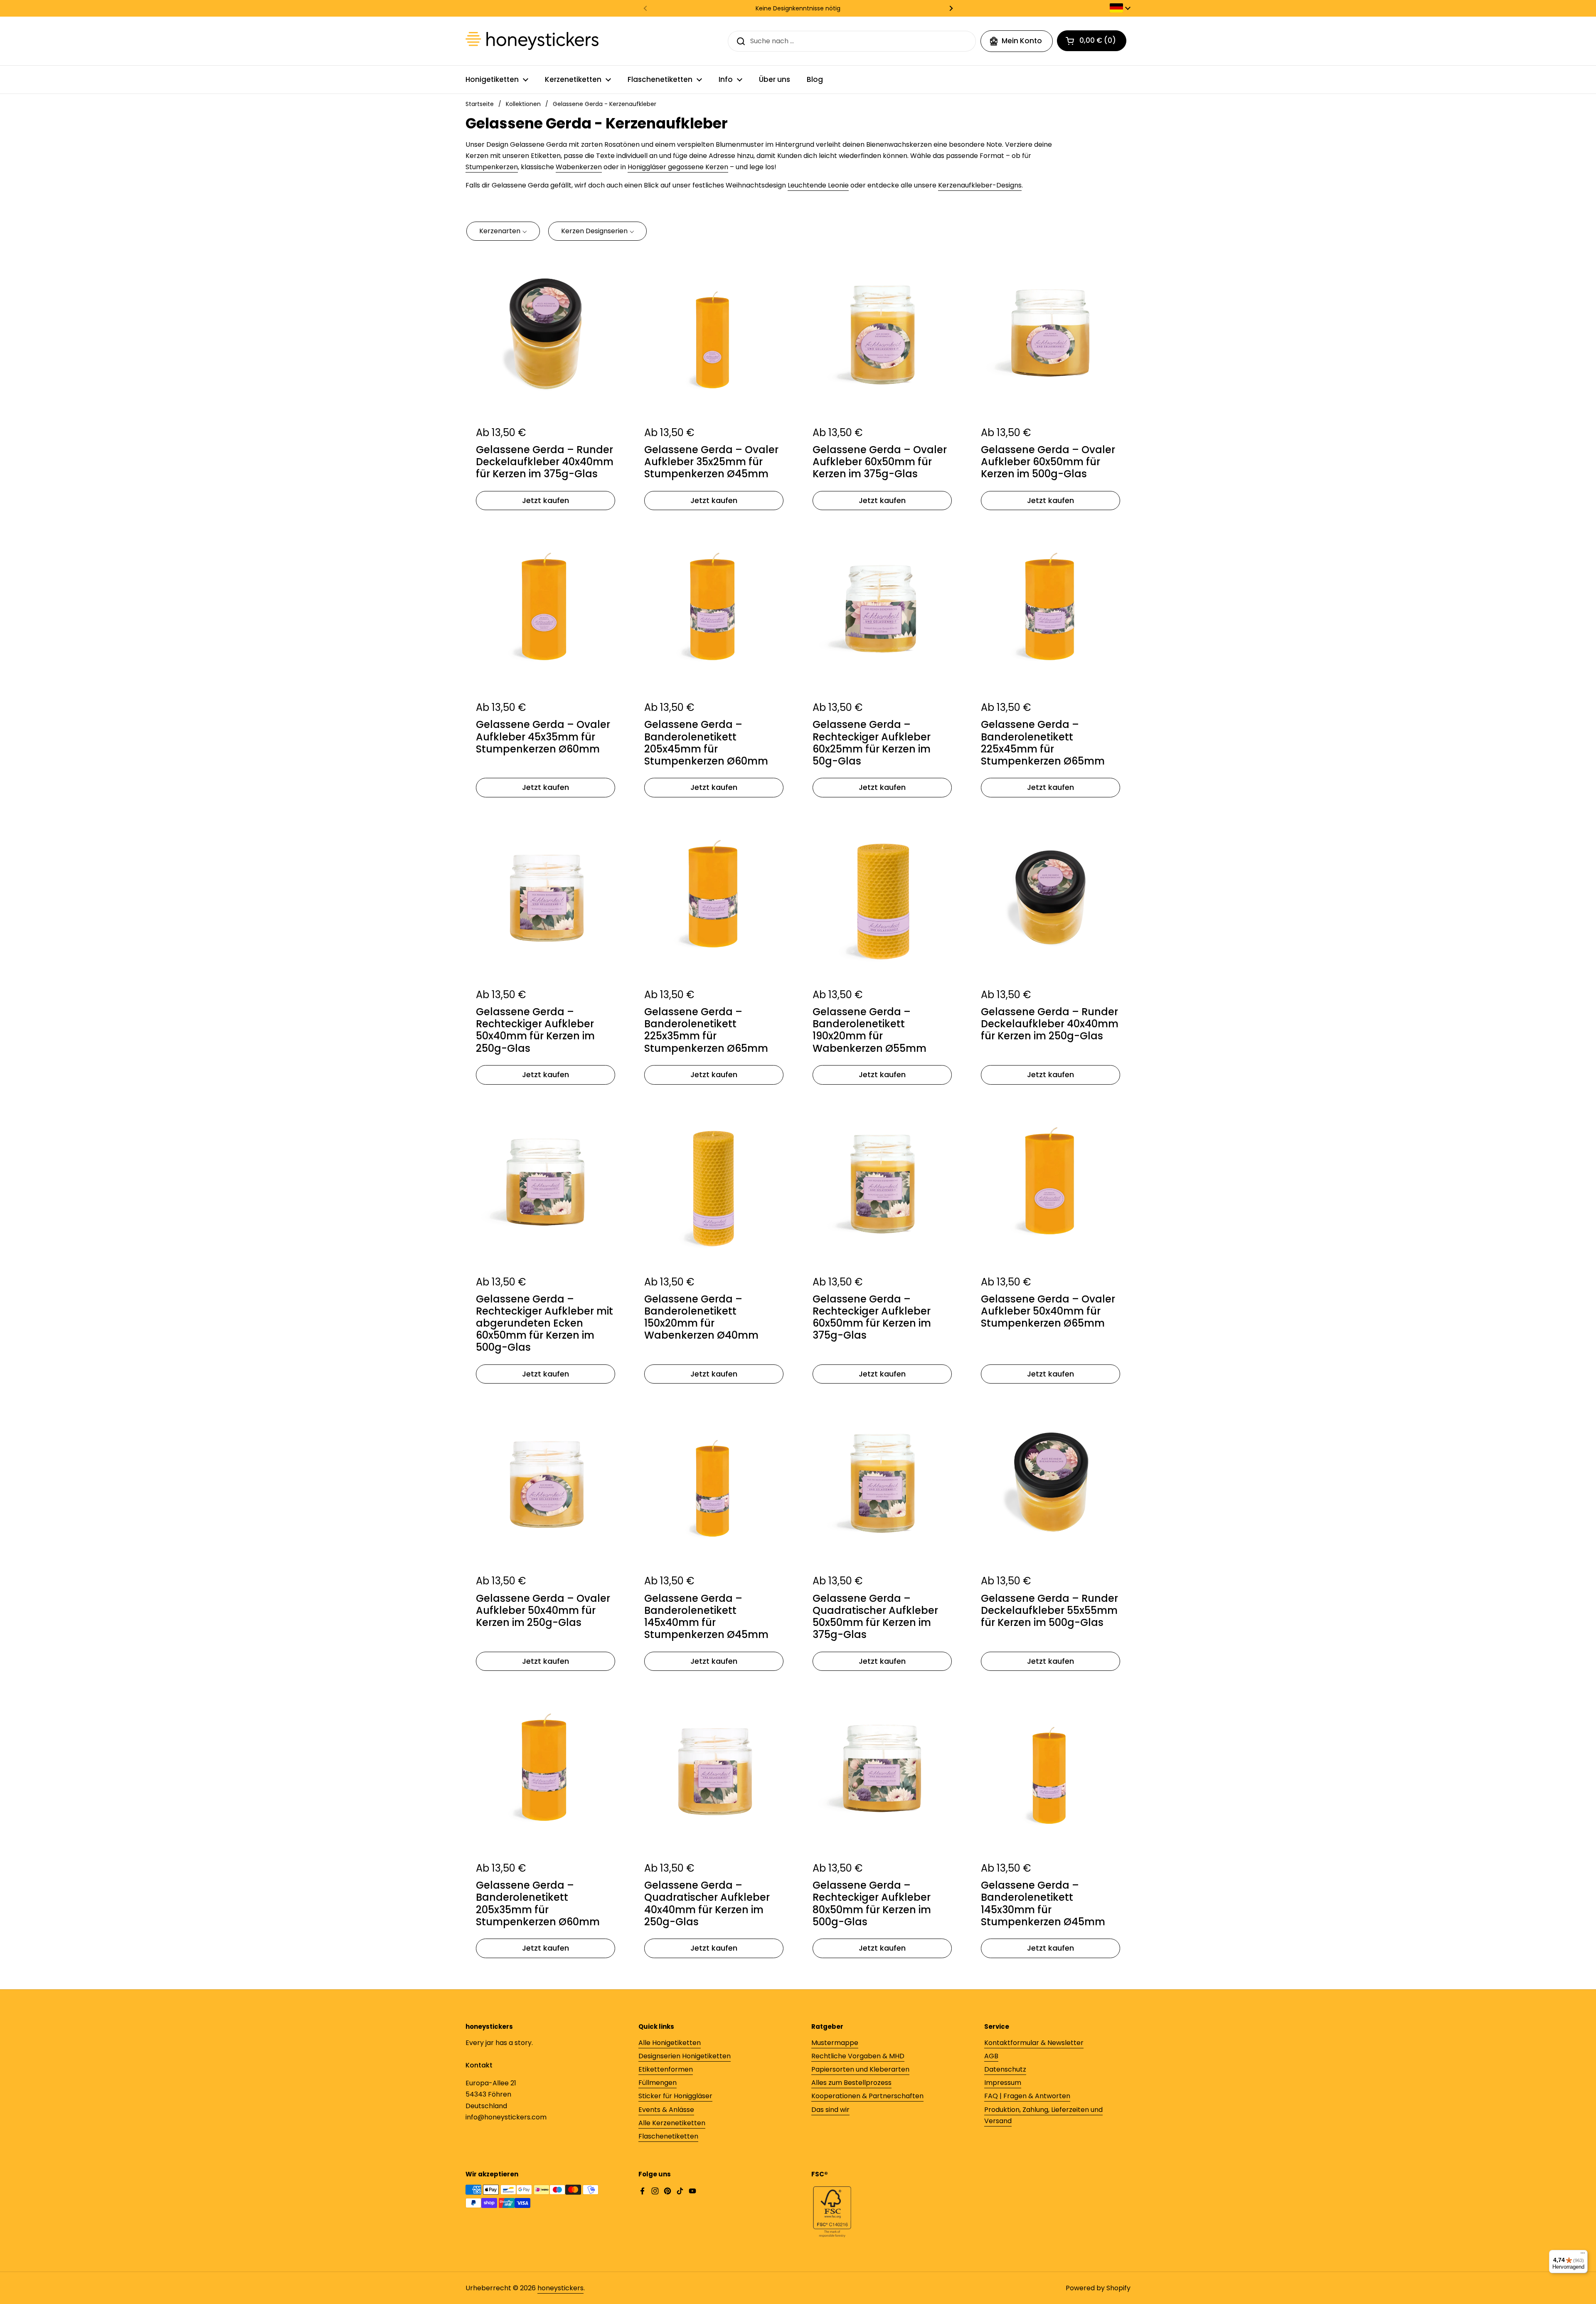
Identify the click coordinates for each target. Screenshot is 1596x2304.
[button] (503, 231)
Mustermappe (835, 2043)
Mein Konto (1022, 41)
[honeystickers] (532, 41)
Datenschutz (1005, 2069)
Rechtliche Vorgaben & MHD (858, 2056)
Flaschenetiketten (668, 2136)
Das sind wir (830, 2110)
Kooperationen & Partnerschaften (867, 2096)
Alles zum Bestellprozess (851, 2083)
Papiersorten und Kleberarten (860, 2069)
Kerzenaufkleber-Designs (980, 185)
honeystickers (560, 2288)
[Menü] (1583, 2255)
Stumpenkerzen (492, 167)
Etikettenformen (666, 2069)
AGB (991, 2056)
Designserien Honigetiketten (685, 2056)
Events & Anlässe (666, 2110)
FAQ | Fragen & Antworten (1027, 2096)
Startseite (480, 104)
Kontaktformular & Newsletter (1034, 2043)
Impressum (1003, 2083)
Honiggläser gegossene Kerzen (678, 167)
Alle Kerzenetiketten (672, 2123)
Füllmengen (658, 2083)
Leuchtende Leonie (818, 185)
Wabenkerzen (579, 167)
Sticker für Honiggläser (675, 2096)
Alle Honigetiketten (670, 2043)
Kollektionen (523, 104)
